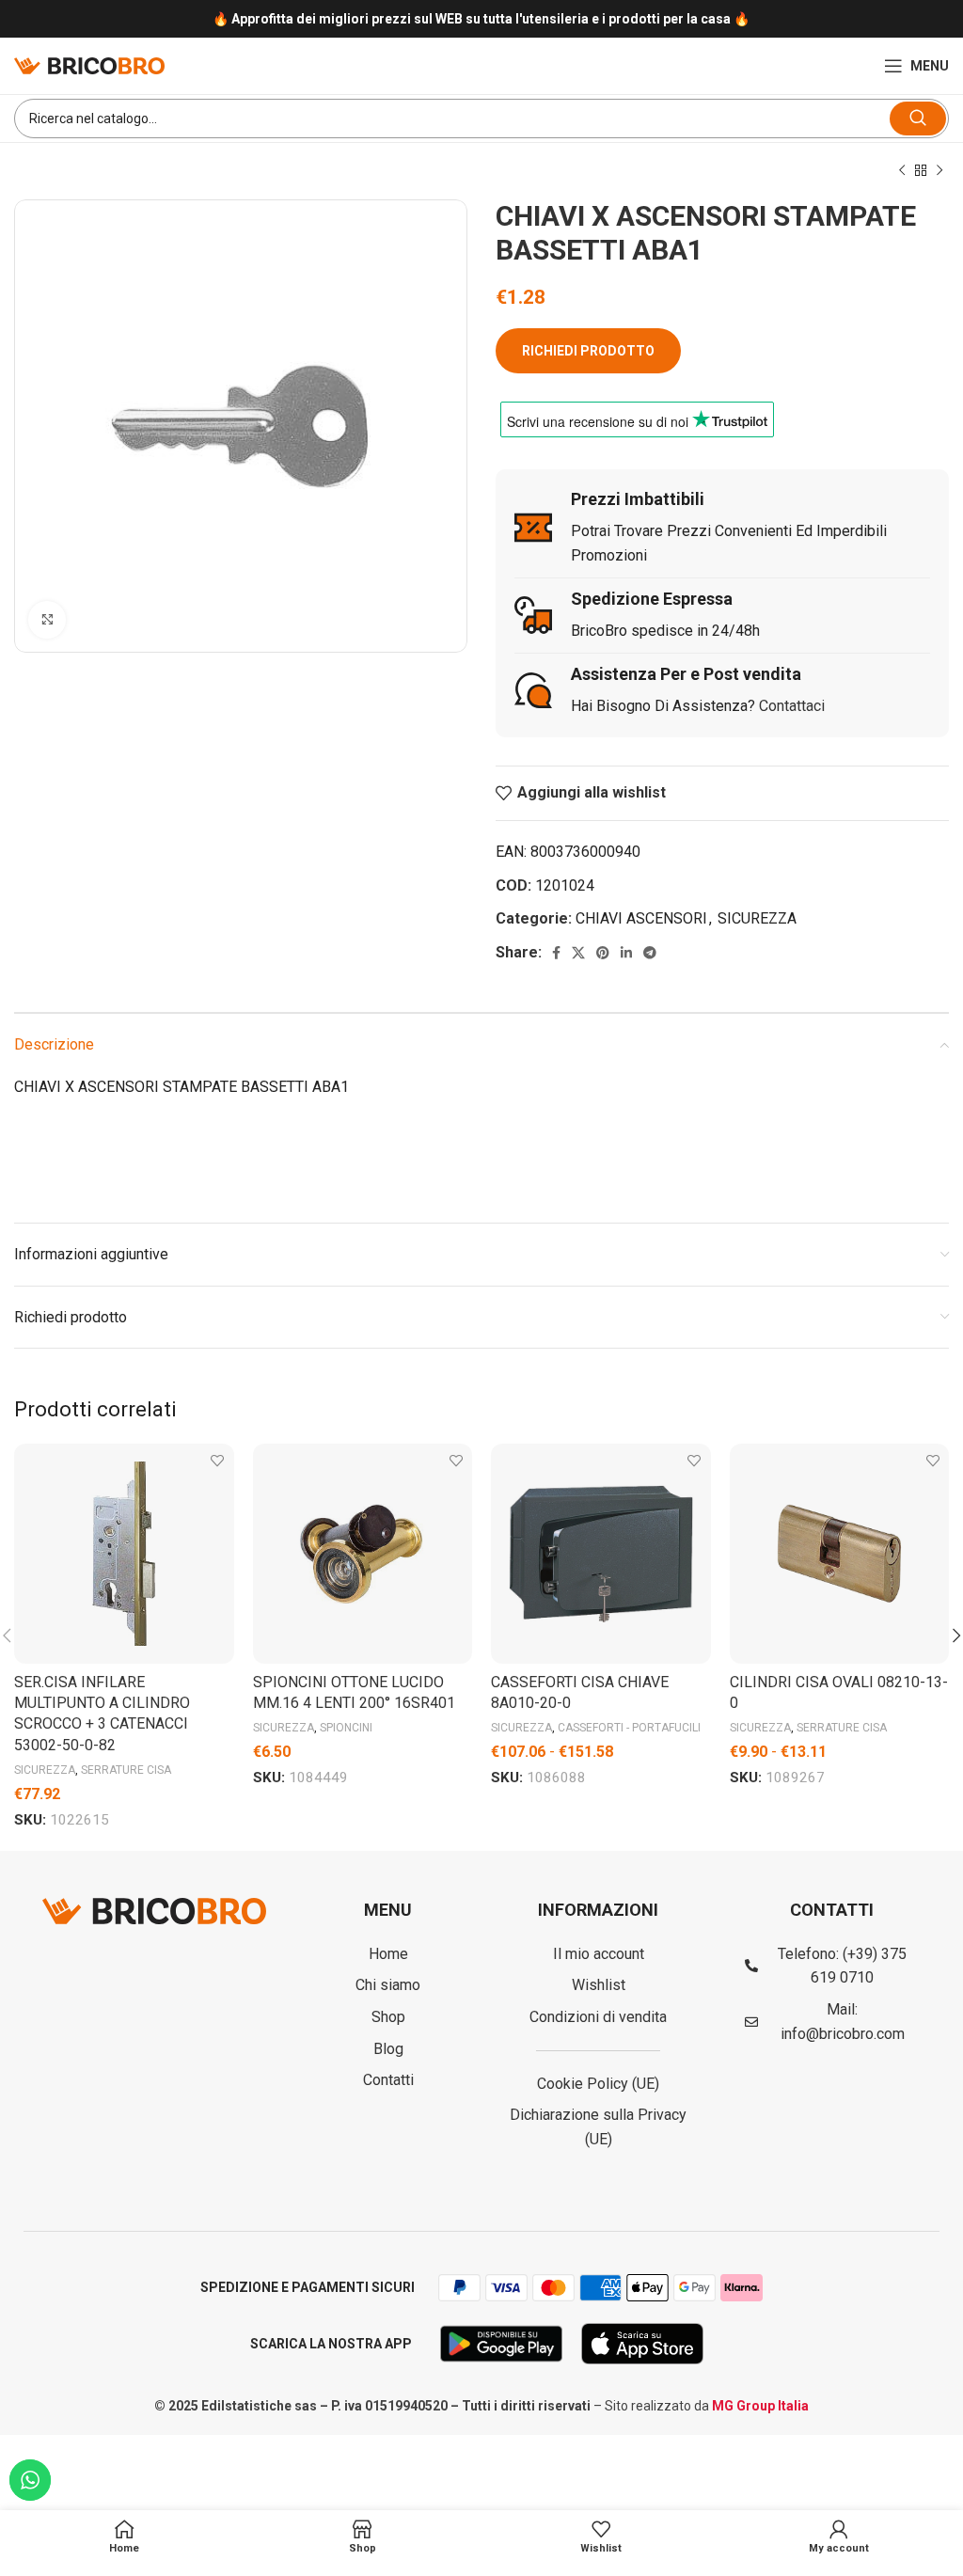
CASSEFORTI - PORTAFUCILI (629, 1728)
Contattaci (792, 706)
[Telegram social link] (650, 953)
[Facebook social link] (556, 953)
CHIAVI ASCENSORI (641, 918)
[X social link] (578, 953)
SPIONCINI (346, 1728)
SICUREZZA (757, 918)
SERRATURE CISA (126, 1770)
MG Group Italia (760, 2406)
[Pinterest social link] (603, 953)
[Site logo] (89, 64)
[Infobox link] (481, 19)
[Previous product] (902, 171)
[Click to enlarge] (47, 620)
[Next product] (939, 171)
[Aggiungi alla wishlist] (218, 1460)
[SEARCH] (918, 119)
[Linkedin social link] (626, 953)
